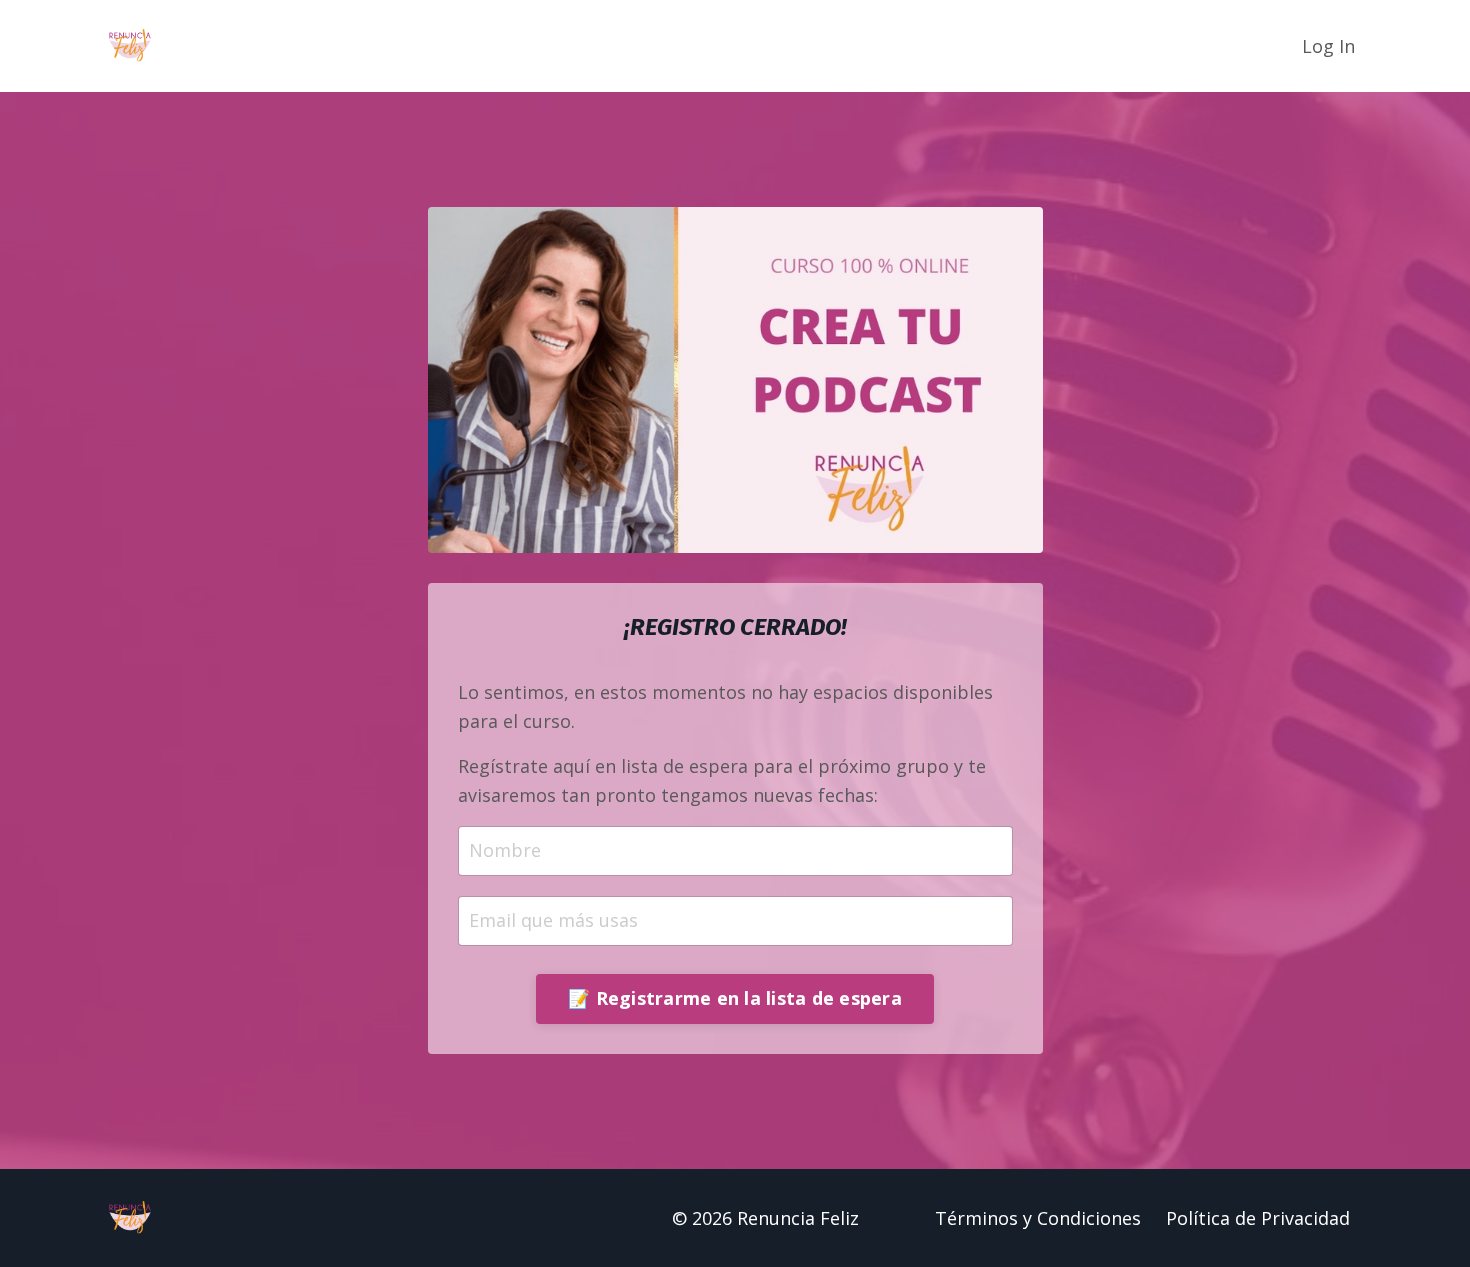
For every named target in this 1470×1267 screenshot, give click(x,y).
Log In (1328, 46)
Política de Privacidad (1258, 1218)
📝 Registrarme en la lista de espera (735, 998)
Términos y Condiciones (1038, 1218)
